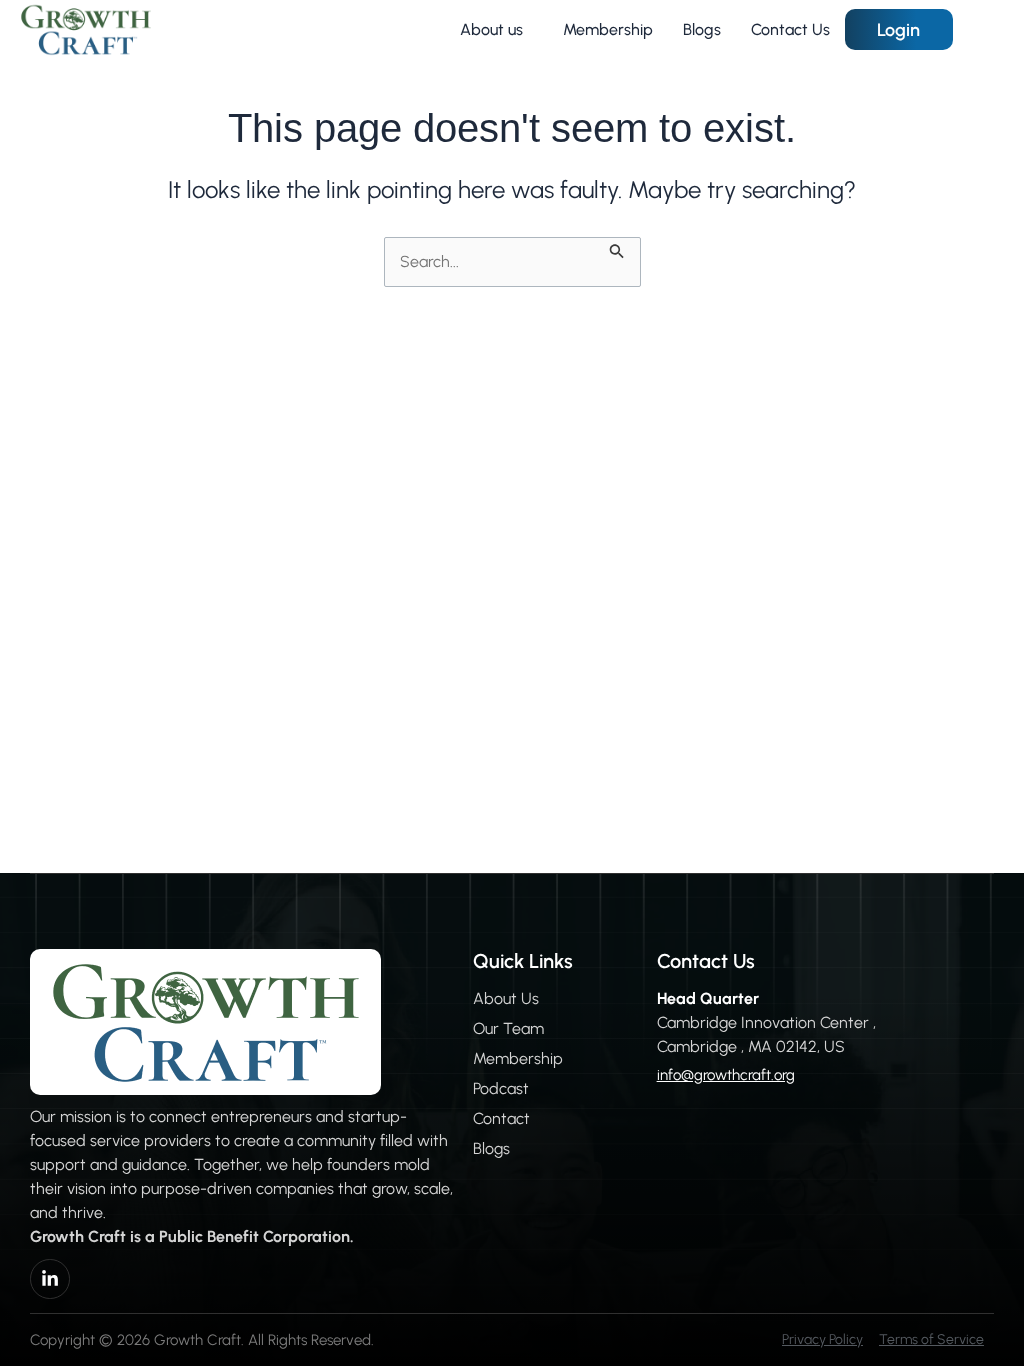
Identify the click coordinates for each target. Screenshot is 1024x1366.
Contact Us (790, 29)
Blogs (702, 29)
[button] (496, 30)
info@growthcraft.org (726, 1075)
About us (491, 29)
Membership (608, 29)
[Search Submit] (617, 249)
